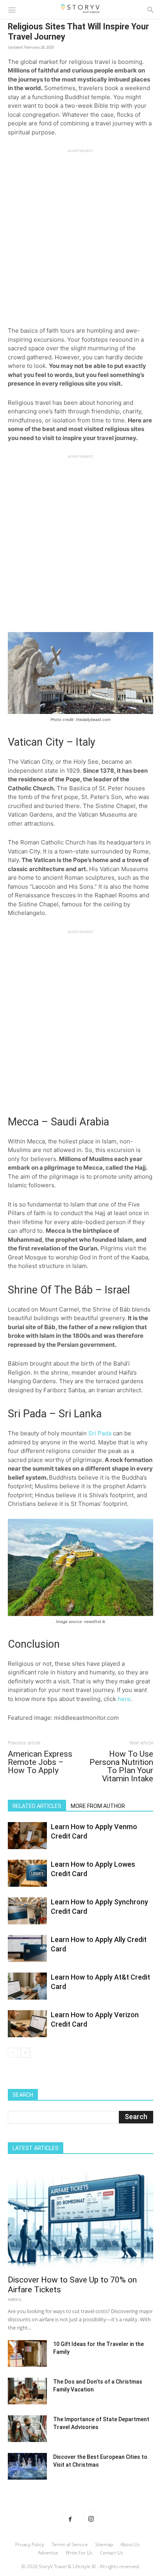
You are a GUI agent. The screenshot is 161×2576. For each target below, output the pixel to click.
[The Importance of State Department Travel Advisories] (27, 2429)
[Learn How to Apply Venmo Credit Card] (27, 1836)
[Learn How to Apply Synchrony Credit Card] (27, 1911)
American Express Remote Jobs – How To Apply (40, 1762)
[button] (12, 9)
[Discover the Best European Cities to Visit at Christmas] (27, 2466)
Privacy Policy (30, 2544)
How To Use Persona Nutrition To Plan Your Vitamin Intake (121, 1766)
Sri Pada (100, 1433)
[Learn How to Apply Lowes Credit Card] (27, 1873)
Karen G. (15, 2300)
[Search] (150, 9)
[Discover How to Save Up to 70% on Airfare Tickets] (80, 2217)
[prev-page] (13, 2053)
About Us (130, 2544)
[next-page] (25, 2053)
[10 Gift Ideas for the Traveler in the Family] (27, 2354)
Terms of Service (70, 2544)
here (124, 1699)
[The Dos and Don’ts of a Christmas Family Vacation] (27, 2391)
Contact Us (112, 2553)
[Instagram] (91, 2519)
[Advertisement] (80, 234)
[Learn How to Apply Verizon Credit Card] (27, 2024)
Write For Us (79, 2553)
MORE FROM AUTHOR (98, 1806)
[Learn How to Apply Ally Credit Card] (27, 1948)
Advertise (48, 2553)
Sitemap (104, 2544)
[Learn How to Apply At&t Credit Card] (27, 1986)
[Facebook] (70, 2519)
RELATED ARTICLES (37, 1806)
